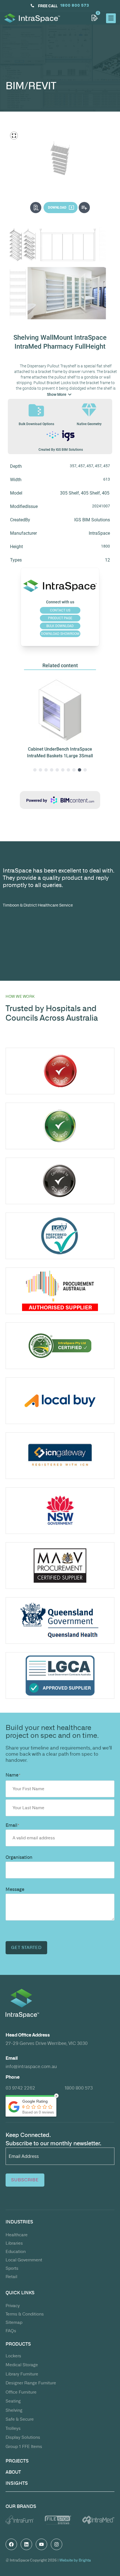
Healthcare (17, 2235)
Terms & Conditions (25, 2314)
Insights (17, 2483)
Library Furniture (22, 2374)
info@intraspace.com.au (31, 2066)
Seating (13, 2401)
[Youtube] (41, 2544)
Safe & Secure (20, 2419)
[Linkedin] (26, 2544)
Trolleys (13, 2428)
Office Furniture (21, 2392)
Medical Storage (22, 2365)
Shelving (14, 2410)
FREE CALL (48, 6)
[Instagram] (57, 2544)
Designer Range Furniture (31, 2383)
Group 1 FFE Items (24, 2446)
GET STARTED (26, 1947)
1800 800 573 (79, 2088)
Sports (12, 2268)
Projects (17, 2461)
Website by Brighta (75, 2560)
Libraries (14, 2243)
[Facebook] (11, 2544)
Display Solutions (23, 2437)
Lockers (13, 2356)
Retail (11, 2277)
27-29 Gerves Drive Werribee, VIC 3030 (47, 2043)
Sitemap (14, 2322)
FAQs (11, 2331)
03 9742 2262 (20, 2088)
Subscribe (25, 2180)
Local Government (24, 2260)
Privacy (13, 2306)
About (13, 2472)
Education (16, 2251)
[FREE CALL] (32, 6)
